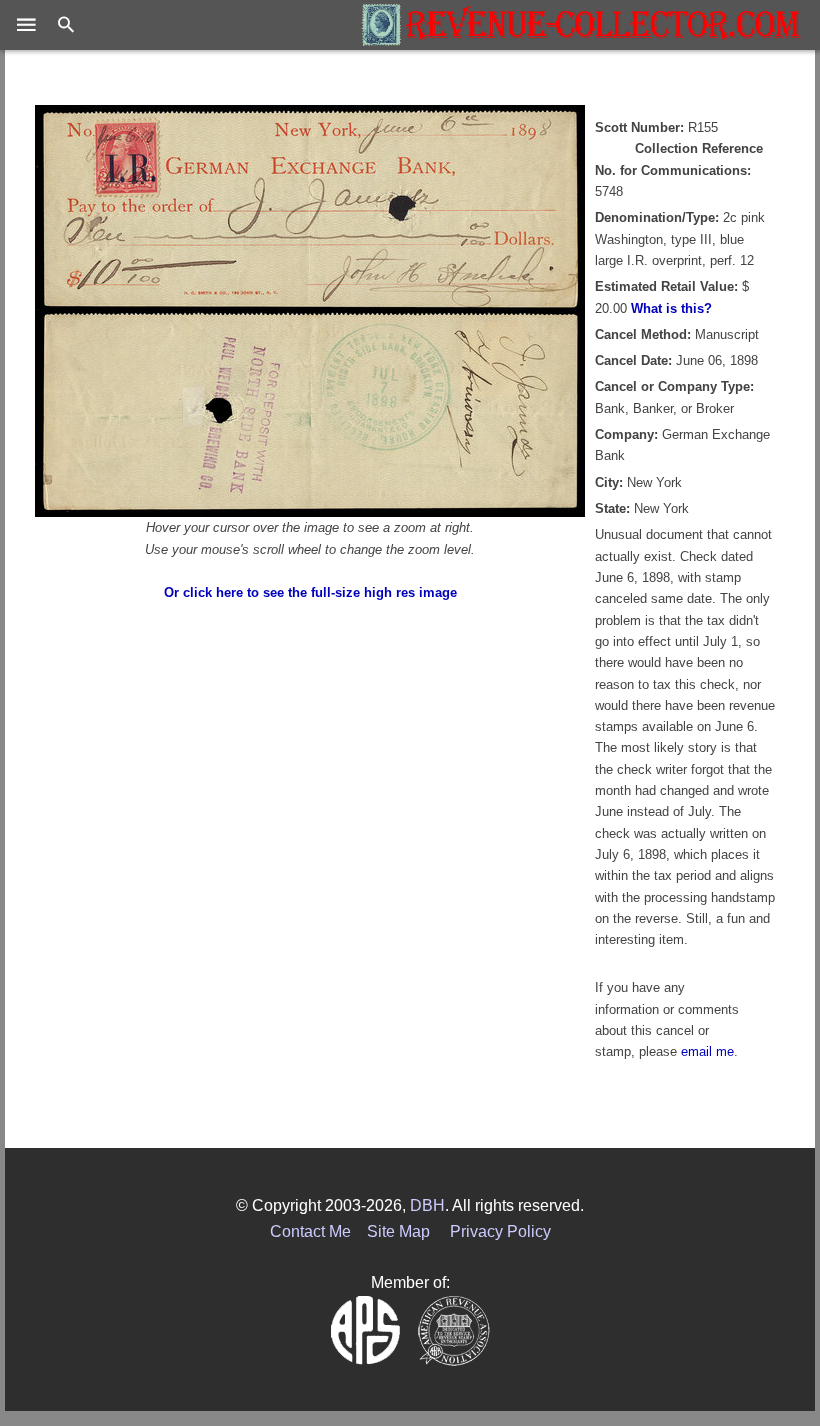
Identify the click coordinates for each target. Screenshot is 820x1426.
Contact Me (310, 1231)
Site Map (398, 1231)
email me (707, 1051)
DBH (427, 1205)
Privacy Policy (500, 1231)
